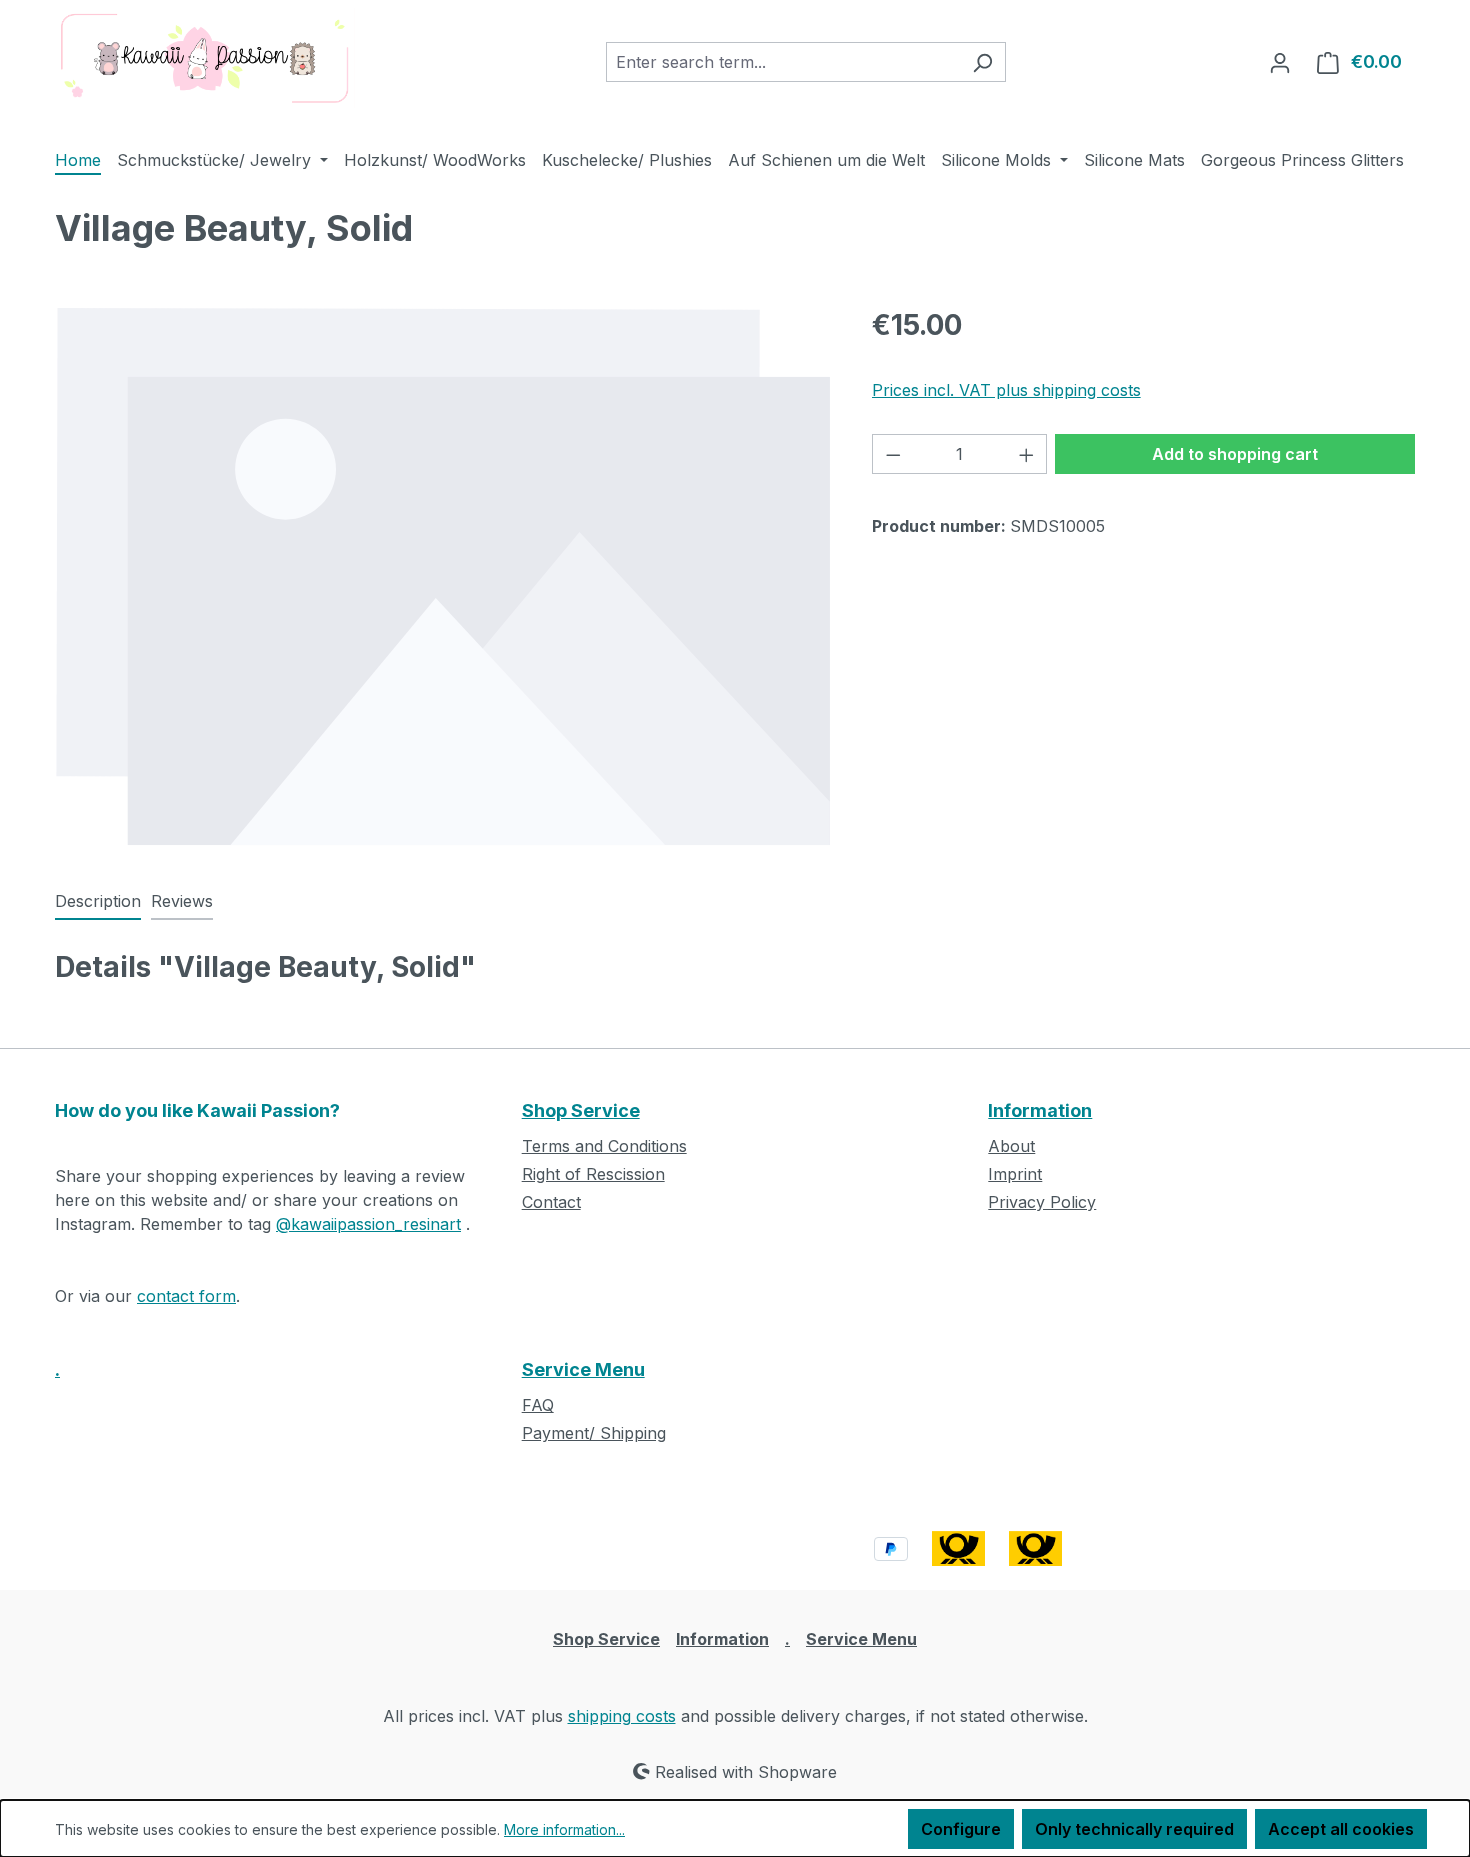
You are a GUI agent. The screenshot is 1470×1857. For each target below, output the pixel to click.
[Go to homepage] (205, 58)
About (1011, 1146)
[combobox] (783, 62)
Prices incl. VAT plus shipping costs (1006, 390)
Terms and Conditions (604, 1146)
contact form (186, 1296)
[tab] (98, 902)
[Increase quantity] (1027, 454)
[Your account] (1280, 62)
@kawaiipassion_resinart (368, 1224)
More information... (564, 1829)
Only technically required (1134, 1829)
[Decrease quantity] (893, 454)
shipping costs (622, 1716)
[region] (443, 576)
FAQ (538, 1405)
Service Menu (583, 1369)
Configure (961, 1829)
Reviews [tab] (182, 901)
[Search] (982, 62)
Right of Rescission (593, 1174)
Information (1040, 1110)
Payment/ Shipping (594, 1433)
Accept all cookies (1341, 1829)
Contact (551, 1202)
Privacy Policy (1042, 1202)
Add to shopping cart (1235, 454)
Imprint (1015, 1174)
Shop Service (581, 1110)
